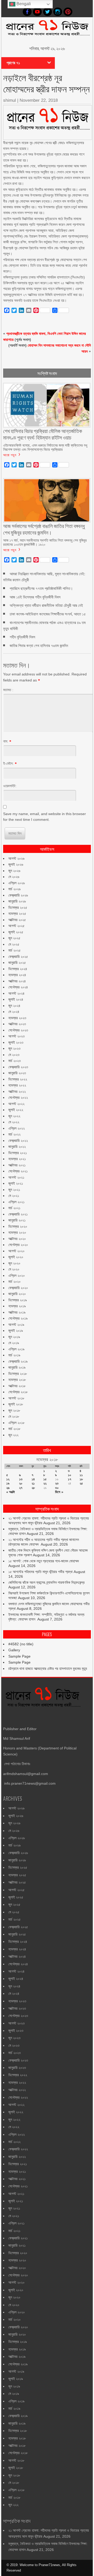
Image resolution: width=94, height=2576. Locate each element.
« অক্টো (11, 1492)
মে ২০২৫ (14, 944)
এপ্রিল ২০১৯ (16, 1349)
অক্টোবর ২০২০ (17, 1239)
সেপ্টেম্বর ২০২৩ (18, 1030)
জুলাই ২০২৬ (16, 864)
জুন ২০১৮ (14, 1410)
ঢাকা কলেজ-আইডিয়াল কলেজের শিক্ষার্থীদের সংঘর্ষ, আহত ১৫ (48, 614)
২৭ (21, 1488)
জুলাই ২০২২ (16, 1110)
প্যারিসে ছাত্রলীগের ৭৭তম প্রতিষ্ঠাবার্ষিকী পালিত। (41, 588)
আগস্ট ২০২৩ (16, 1036)
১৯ (8, 1483)
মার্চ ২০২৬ (14, 889)
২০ (21, 1483)
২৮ (33, 1488)
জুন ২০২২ (14, 1116)
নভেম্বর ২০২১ (17, 1159)
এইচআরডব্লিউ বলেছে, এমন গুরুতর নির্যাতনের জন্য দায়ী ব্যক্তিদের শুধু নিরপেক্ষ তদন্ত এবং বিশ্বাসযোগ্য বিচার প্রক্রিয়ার (45, 447)
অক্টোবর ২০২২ (17, 1091)
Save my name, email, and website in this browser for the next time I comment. (45, 817)
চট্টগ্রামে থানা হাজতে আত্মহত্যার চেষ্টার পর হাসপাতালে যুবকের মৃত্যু (48, 1669)
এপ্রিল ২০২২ (17, 1128)
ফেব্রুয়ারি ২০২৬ (18, 895)
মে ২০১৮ (14, 1416)
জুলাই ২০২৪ (16, 999)
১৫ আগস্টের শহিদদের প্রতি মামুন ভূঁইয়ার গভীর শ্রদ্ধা (40, 1572)
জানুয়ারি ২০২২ (17, 1147)
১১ (81, 1475)
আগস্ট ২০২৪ (16, 993)
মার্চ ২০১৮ (14, 1429)
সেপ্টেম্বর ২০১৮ (18, 1392)
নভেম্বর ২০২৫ (17, 913)
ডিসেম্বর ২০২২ (18, 1079)
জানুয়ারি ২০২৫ (17, 963)
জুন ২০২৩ (14, 1048)
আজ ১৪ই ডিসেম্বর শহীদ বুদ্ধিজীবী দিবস (35, 597)
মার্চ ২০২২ (14, 1134)
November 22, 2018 (39, 100)
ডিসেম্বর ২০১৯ (18, 1300)
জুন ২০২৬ (14, 871)
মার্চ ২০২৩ (14, 1061)
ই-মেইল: (8, 763)
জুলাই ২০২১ (16, 1183)
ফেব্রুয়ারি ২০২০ (18, 1288)
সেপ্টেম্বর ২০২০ (18, 1245)
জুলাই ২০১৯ (16, 1331)
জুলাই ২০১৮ (16, 1404)
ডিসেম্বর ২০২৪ (18, 969)
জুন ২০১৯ (14, 1337)
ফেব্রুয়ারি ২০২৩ (18, 1067)
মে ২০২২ (14, 1122)
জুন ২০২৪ (14, 1006)
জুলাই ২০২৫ (16, 932)
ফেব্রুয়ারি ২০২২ (18, 1141)
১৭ (70, 1479)
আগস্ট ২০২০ (16, 1251)
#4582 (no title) (21, 1644)
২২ (45, 1483)
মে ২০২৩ (14, 1055)
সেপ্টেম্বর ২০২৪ (18, 987)
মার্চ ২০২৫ (14, 950)
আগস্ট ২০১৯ (16, 1325)
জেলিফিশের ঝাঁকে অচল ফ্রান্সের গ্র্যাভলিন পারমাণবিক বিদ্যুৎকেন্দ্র (46, 1582)
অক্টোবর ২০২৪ (17, 981)
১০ (70, 1475)
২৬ (8, 1488)
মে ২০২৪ (14, 1012)
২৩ (57, 1483)
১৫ (45, 1479)
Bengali (23, 4)
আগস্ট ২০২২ (16, 1104)
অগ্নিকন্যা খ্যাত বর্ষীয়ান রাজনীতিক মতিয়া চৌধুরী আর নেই (46, 605)
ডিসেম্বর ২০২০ (18, 1226)
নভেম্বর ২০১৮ (17, 1380)
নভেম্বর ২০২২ (17, 1085)
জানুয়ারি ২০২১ (17, 1220)
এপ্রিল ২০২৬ (17, 883)
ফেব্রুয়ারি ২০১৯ (18, 1361)
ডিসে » (59, 1492)
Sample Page (19, 1656)
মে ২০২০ (14, 1269)
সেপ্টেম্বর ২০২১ (18, 1171)
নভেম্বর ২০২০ (17, 1232)
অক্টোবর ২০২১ (17, 1165)
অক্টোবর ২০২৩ (17, 1024)
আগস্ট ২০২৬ (16, 858)
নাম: (6, 741)
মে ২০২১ (14, 1196)
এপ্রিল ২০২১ (16, 1202)
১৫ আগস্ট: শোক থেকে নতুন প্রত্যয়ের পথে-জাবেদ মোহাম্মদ (44, 1561)
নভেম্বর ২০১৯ (17, 1306)
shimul (10, 100)
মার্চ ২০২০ (14, 1281)
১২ (8, 1479)
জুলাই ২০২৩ (16, 1042)
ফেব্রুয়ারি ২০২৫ (18, 957)
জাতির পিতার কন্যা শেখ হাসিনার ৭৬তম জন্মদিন (39, 646)
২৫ (81, 1483)
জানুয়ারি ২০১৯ (17, 1367)
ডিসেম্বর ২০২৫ (18, 907)
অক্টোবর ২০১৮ (17, 1386)
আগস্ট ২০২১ (16, 1177)
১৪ (33, 1479)
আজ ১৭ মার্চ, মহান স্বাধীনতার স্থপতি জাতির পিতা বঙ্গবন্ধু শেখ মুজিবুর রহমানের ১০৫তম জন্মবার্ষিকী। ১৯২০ (45, 542)
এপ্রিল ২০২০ (17, 1275)
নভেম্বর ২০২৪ (17, 975)
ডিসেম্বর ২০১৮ (18, 1374)
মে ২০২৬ (14, 877)
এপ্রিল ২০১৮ (16, 1423)
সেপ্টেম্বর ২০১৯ (18, 1318)
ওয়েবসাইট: (10, 786)
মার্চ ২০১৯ (14, 1355)
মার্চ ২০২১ (14, 1208)
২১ (33, 1483)
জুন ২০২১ (14, 1190)
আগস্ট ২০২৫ (16, 926)
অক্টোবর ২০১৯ (17, 1312)
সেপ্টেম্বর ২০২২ (18, 1097)
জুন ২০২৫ (14, 938)
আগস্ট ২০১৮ (16, 1398)
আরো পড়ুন (10, 455)
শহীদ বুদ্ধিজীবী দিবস (22, 637)
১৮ (81, 1479)
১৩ (21, 1479)
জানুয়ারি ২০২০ (17, 1294)
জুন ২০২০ (14, 1263)
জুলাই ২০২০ (16, 1257)
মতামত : (8, 690)
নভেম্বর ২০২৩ (17, 1018)
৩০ (57, 1488)
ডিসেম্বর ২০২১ (18, 1153)
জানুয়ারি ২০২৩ (17, 1073)
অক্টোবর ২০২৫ (17, 920)
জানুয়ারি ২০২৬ (17, 901)
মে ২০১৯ (14, 1343)
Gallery (14, 1650)
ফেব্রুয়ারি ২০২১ (18, 1214)
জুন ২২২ (13, 1435)
